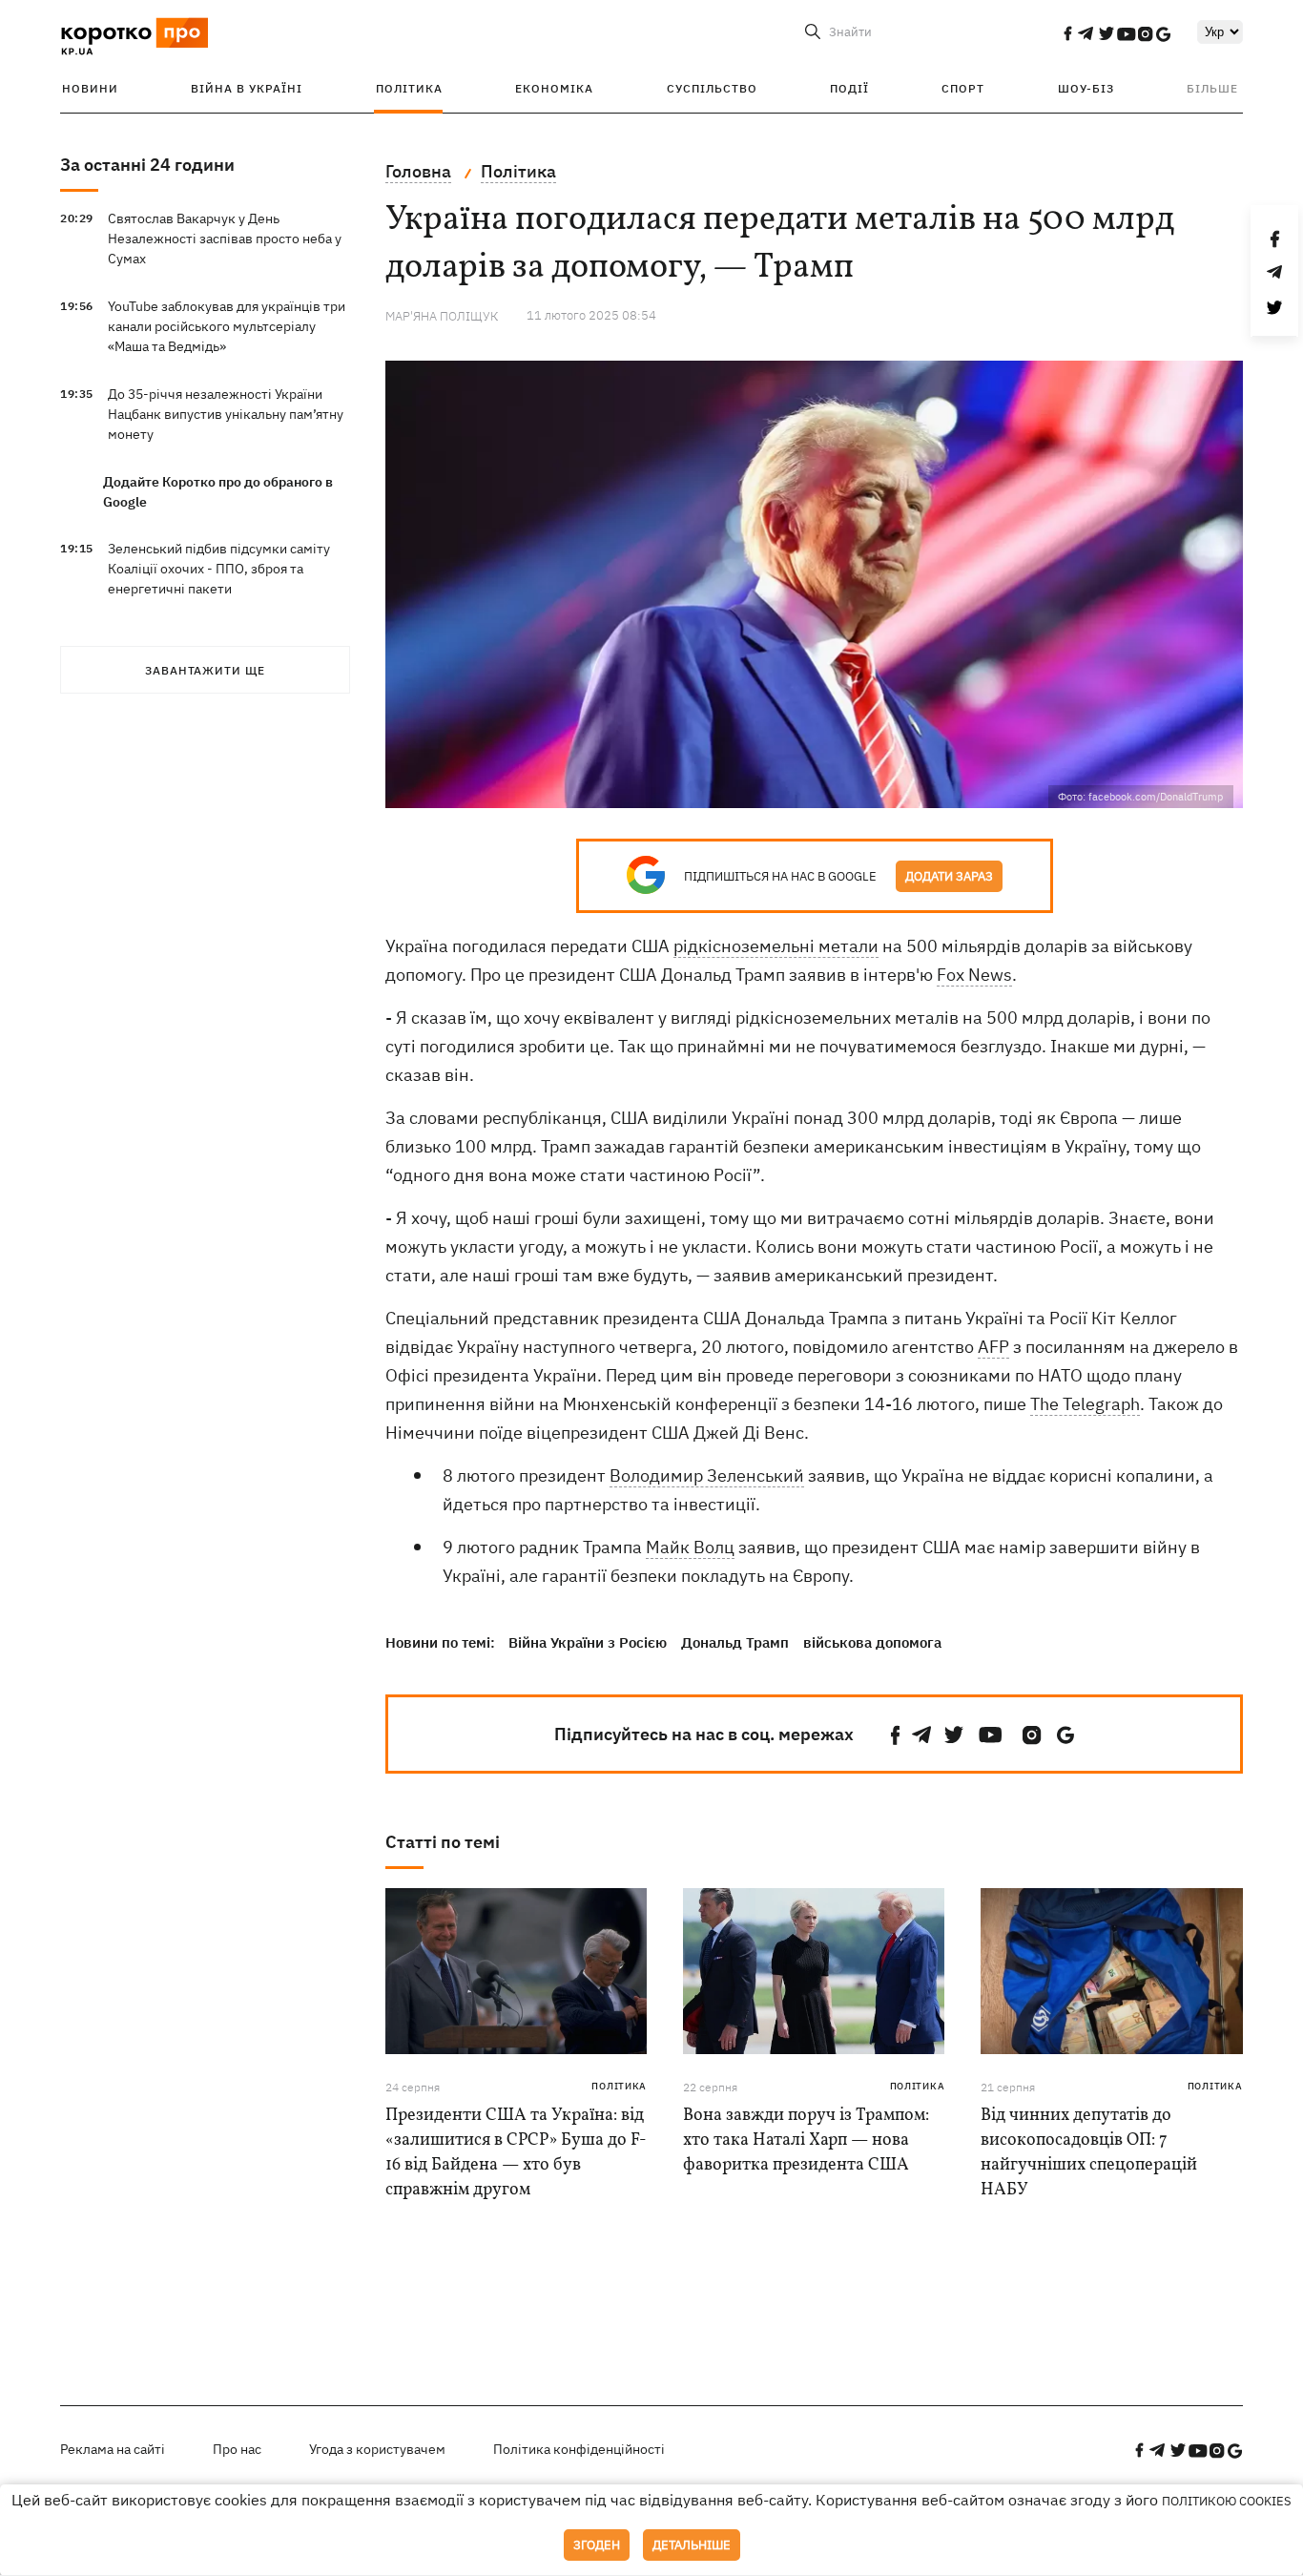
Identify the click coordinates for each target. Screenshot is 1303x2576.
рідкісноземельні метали (776, 946)
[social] (1067, 33)
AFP (993, 1347)
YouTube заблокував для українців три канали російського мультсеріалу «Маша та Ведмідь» (227, 326)
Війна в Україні (247, 88)
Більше (1212, 88)
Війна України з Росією (588, 1642)
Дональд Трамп (735, 1642)
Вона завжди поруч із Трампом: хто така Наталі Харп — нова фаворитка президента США (806, 2140)
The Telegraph (1085, 1404)
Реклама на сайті (113, 2449)
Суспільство (712, 88)
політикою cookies (1227, 2501)
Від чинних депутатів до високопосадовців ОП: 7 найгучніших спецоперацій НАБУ (1089, 2153)
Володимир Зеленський (707, 1475)
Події (849, 88)
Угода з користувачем (377, 2449)
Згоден (597, 2545)
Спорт (963, 88)
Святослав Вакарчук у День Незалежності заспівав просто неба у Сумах (225, 239)
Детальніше (692, 2545)
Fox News (974, 975)
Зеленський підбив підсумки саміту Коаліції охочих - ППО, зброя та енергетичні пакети (219, 569)
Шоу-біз (1086, 88)
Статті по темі (443, 1842)
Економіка (554, 88)
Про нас (237, 2449)
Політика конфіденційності (579, 2449)
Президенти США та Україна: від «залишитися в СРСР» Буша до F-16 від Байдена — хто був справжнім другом (516, 2153)
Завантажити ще (205, 670)
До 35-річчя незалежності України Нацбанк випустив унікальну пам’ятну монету (226, 414)
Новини (90, 88)
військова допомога (872, 1642)
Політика (409, 88)
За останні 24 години (147, 165)
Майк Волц (690, 1547)
